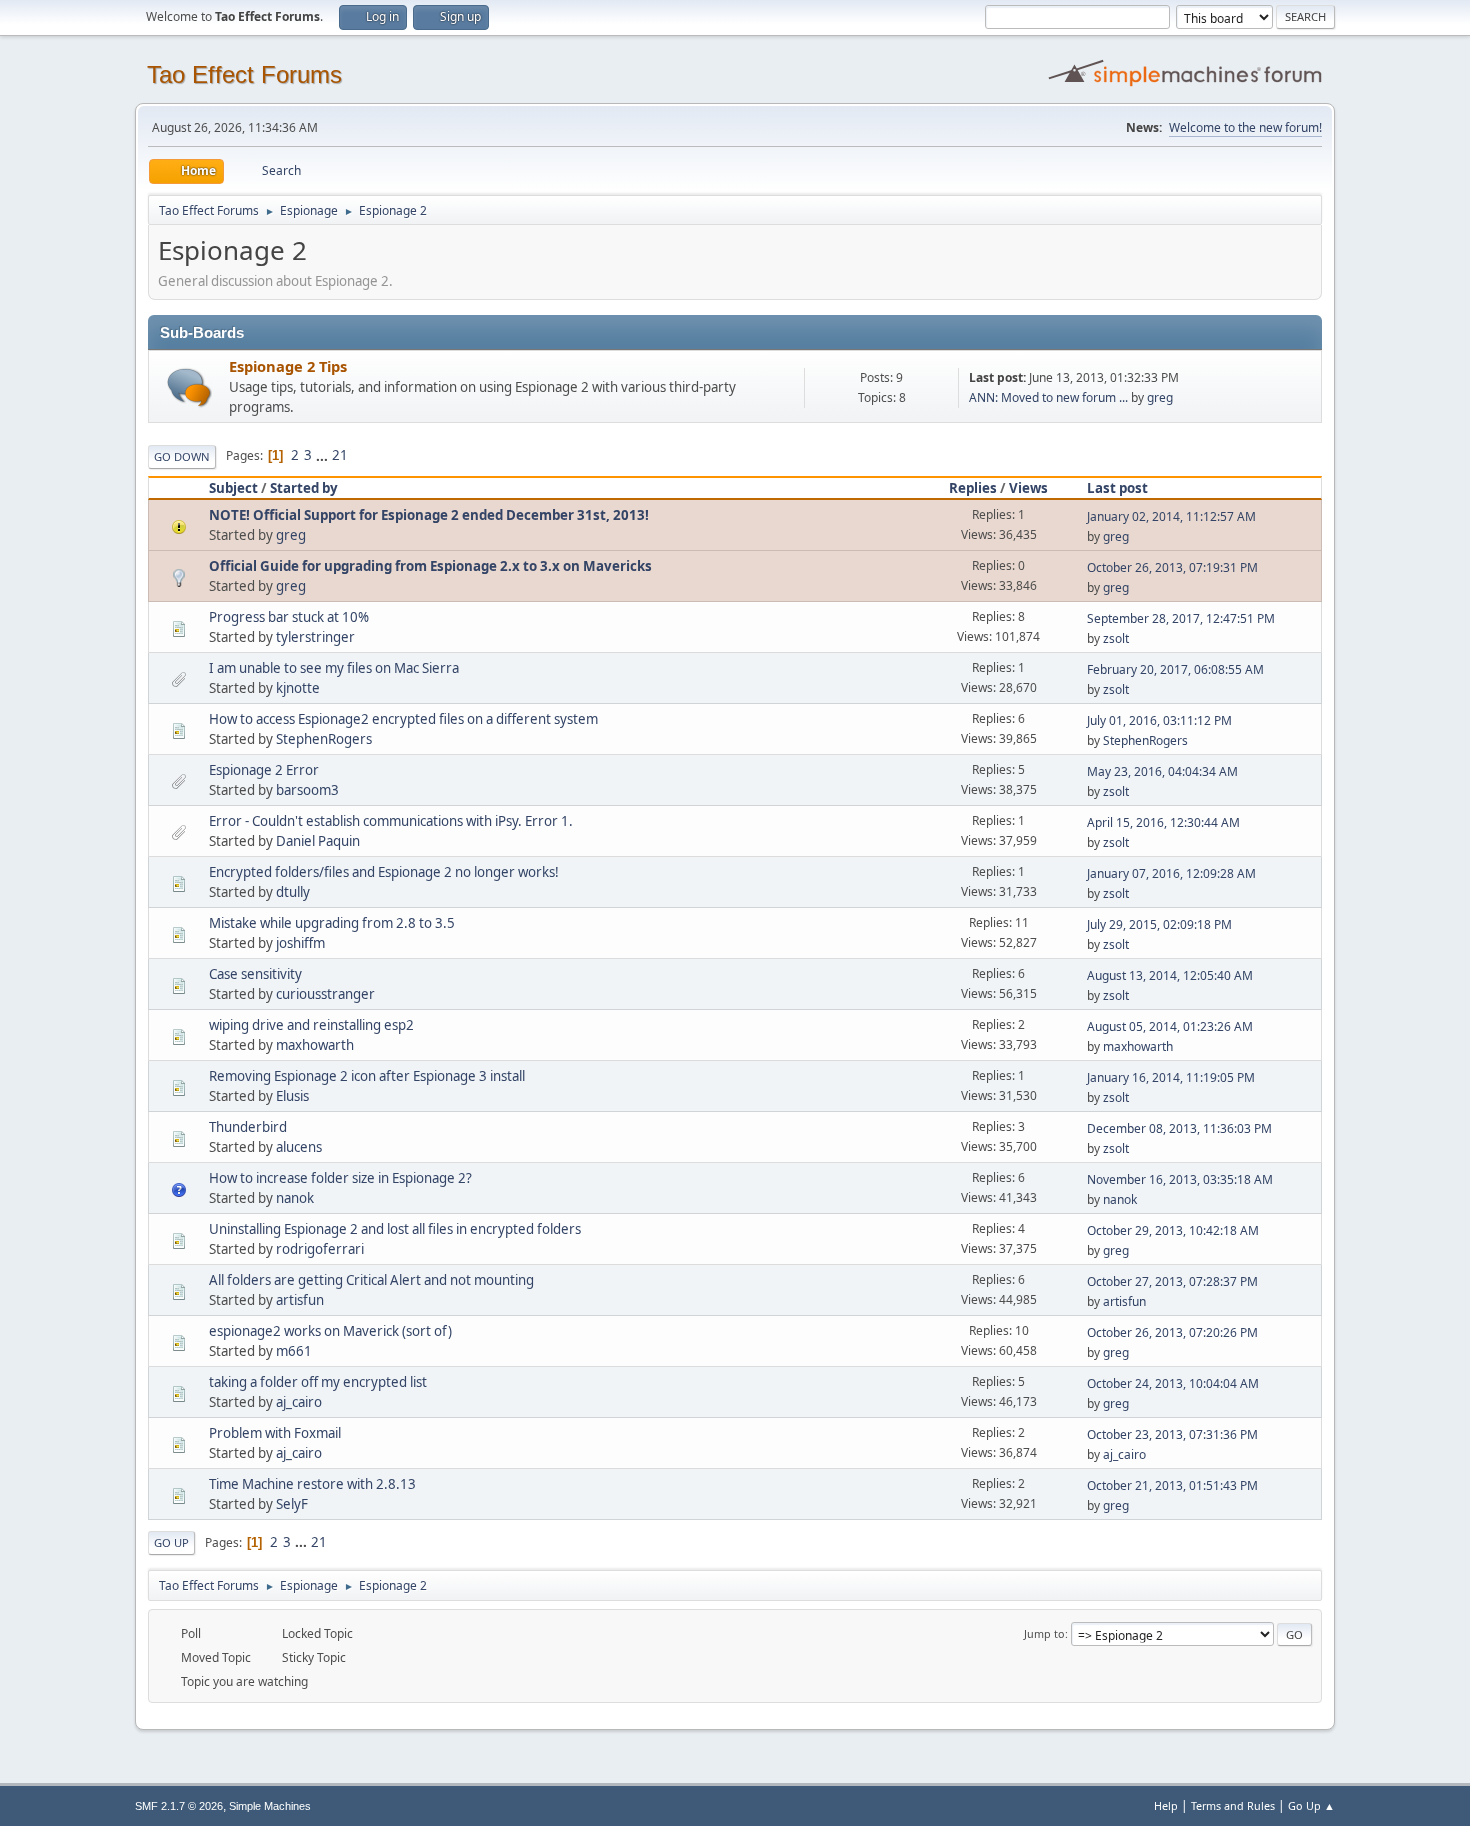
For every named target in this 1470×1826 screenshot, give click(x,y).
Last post (1117, 488)
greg (1160, 397)
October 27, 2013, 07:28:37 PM (1172, 1281)
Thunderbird (248, 1127)
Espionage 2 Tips (288, 366)
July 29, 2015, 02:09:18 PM (1159, 924)
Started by (304, 488)
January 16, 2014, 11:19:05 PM (1171, 1077)
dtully (293, 892)
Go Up (171, 1542)
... (323, 455)
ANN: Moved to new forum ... (1048, 397)
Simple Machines (270, 1806)
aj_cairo (299, 1402)
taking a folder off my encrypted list (318, 1382)
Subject (233, 488)
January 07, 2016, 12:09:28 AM (1171, 873)
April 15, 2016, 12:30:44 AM (1163, 822)
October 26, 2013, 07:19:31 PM (1172, 567)
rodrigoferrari (320, 1249)
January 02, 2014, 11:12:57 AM (1171, 516)
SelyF (292, 1504)
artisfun (300, 1300)
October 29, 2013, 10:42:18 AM (1173, 1230)
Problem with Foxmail (275, 1433)
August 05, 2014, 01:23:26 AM (1170, 1026)
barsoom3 (307, 790)
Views (1028, 488)
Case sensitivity (255, 974)
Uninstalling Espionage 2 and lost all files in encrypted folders (395, 1229)
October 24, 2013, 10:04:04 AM (1173, 1383)
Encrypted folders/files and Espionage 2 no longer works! (384, 872)
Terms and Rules (1233, 1805)
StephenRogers (324, 739)
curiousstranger (325, 994)
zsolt (1116, 638)
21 (340, 455)
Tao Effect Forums (244, 74)
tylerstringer (315, 637)
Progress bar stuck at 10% (289, 617)
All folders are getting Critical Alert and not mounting (371, 1280)
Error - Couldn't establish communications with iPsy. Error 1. (391, 821)
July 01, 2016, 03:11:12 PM (1159, 720)
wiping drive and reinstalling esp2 (311, 1025)
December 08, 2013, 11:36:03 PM (1179, 1128)
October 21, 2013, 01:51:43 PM (1172, 1485)
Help (1166, 1805)
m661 (294, 1351)
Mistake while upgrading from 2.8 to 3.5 (332, 923)
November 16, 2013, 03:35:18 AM (1180, 1179)
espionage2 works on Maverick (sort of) (330, 1331)
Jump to (1044, 1633)
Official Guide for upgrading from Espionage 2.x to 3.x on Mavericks (430, 566)
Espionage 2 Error (264, 770)
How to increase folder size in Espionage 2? (340, 1178)
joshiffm (300, 943)
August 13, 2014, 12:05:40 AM (1170, 975)
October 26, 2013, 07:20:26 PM (1172, 1332)
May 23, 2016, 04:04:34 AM (1162, 771)
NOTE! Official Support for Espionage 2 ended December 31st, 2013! (429, 515)
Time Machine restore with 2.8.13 (312, 1484)
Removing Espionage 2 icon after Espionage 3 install (367, 1076)
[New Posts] (189, 387)
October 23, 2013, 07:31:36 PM (1172, 1434)
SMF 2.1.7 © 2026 (179, 1806)
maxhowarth (315, 1045)
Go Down (182, 456)
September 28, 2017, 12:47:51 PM (1181, 618)
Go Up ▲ (1311, 1805)
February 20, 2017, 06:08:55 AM (1175, 669)
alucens (299, 1147)
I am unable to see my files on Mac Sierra (334, 668)
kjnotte (298, 688)
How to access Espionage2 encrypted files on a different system (403, 719)
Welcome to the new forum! (1245, 127)
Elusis (292, 1096)
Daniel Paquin (318, 841)
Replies (973, 488)
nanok (295, 1198)
